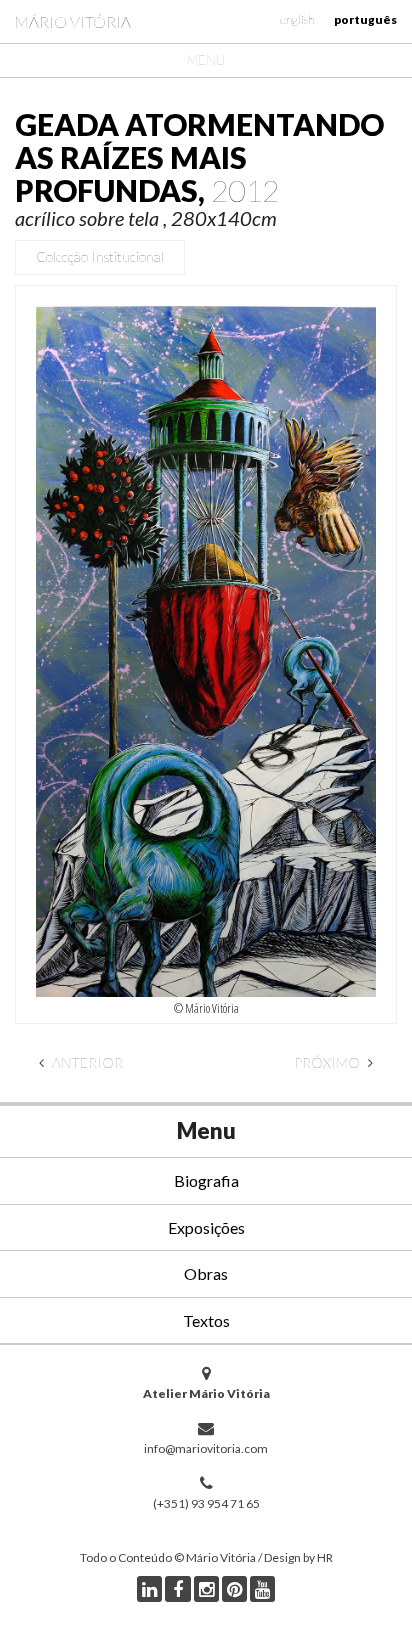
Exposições (206, 1227)
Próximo (328, 1062)
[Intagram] (206, 1589)
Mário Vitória (73, 21)
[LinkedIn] (149, 1589)
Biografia (206, 1180)
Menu (206, 60)
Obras (206, 1273)
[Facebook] (178, 1589)
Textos (206, 1320)
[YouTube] (262, 1589)
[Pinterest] (234, 1589)
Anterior (86, 1062)
